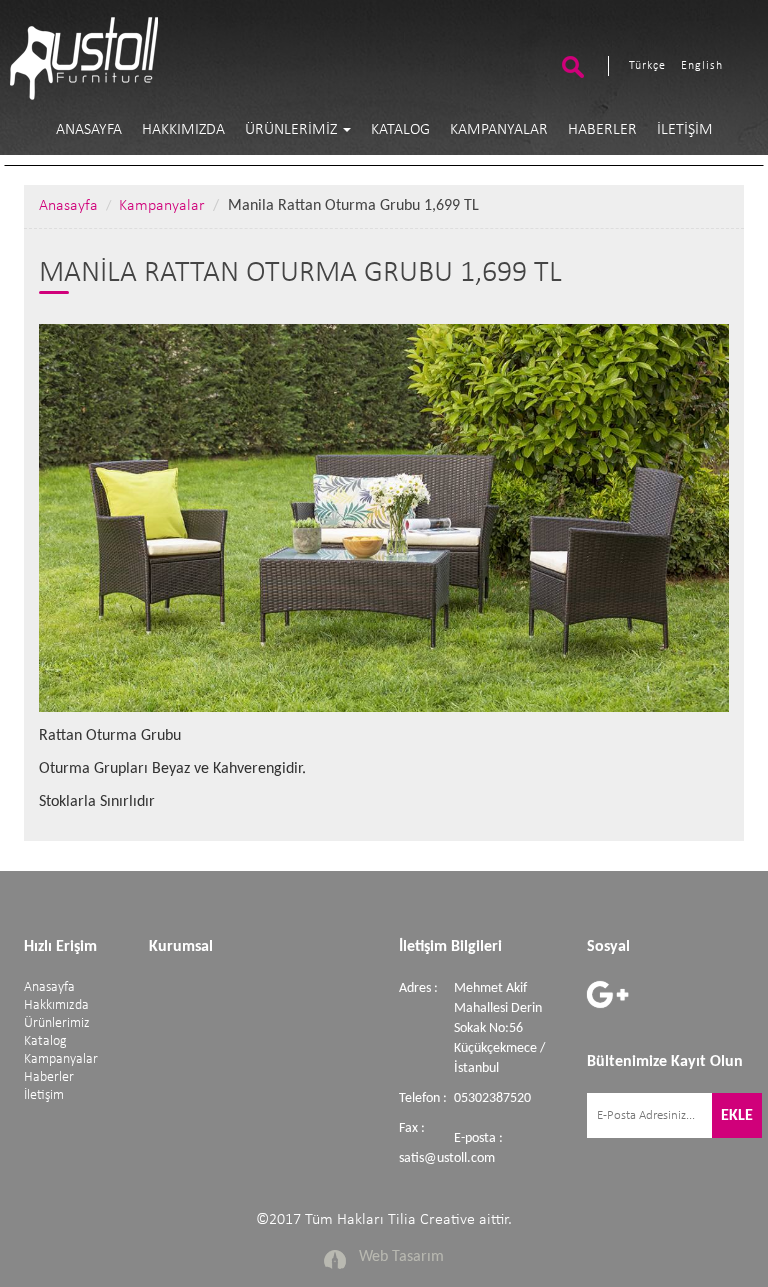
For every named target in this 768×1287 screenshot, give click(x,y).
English (702, 66)
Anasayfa (89, 130)
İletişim (685, 130)
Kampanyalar (499, 130)
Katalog (400, 130)
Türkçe (647, 66)
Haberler (602, 130)
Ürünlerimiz (293, 130)
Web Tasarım (401, 1257)
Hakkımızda (183, 130)
